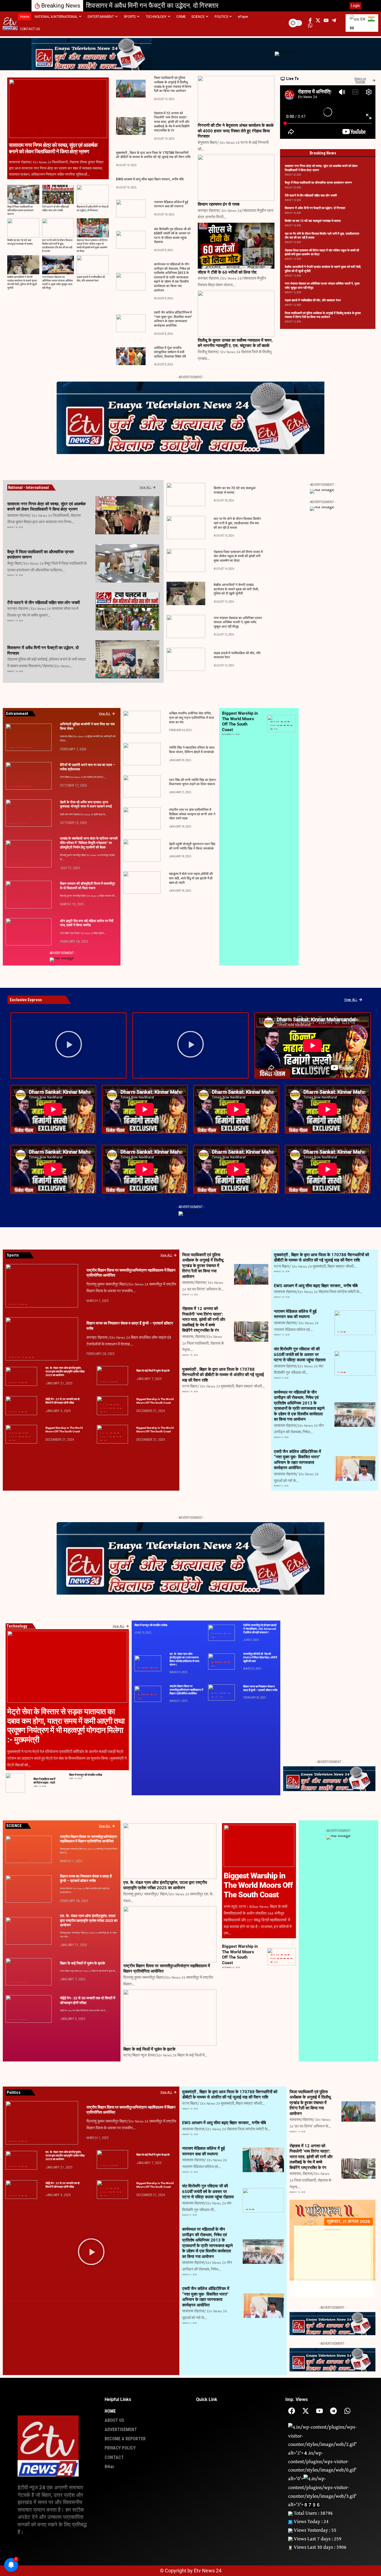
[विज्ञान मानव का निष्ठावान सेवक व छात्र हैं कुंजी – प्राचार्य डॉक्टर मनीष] (42, 1339)
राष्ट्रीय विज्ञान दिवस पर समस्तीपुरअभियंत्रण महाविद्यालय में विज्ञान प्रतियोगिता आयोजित (186, 1690)
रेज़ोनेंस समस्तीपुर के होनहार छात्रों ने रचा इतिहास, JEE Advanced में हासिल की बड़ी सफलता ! (260, 1629)
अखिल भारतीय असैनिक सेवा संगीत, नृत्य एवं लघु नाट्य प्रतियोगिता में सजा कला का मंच (191, 718)
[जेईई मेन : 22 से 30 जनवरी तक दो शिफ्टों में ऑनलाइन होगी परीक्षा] (21, 1406)
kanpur (285, 722)
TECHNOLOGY (272, 729)
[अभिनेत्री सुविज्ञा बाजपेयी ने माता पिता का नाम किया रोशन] (29, 737)
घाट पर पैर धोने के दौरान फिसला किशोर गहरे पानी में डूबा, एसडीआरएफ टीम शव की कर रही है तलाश (57, 246)
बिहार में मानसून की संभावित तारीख (86, 1775)
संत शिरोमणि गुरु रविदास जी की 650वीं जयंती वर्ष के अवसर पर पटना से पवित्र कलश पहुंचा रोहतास (172, 236)
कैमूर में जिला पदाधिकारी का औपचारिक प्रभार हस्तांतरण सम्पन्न (20, 211)
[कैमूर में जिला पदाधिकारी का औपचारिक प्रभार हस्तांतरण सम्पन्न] (23, 194)
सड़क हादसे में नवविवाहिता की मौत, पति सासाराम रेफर (91, 279)
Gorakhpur (282, 722)
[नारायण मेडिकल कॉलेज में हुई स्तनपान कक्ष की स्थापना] (131, 208)
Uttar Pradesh (276, 729)
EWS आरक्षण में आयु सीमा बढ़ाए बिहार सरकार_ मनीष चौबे (150, 179)
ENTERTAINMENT (13, 748)
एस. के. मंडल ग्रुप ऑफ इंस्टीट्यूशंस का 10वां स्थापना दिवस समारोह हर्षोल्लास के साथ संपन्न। (185, 1659)
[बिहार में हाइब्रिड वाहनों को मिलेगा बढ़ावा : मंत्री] (15, 1783)
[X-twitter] (306, 2411)
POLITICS (284, 725)
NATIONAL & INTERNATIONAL (107, 675)
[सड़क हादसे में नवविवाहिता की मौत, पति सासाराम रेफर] (93, 265)
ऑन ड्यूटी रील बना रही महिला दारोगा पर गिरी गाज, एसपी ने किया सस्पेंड (87, 923)
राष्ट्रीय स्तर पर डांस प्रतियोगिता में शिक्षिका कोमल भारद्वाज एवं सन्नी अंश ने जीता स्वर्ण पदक (192, 814)
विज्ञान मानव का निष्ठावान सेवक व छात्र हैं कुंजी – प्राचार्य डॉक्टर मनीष (260, 1688)
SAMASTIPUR (24, 864)
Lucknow (288, 722)
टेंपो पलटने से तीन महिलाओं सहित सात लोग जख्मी (56, 209)
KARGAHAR (103, 627)
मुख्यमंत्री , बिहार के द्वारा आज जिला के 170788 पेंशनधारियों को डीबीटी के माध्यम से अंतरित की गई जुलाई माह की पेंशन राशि (153, 155)
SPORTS (291, 725)
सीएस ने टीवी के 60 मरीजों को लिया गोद (227, 272)
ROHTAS (102, 531)
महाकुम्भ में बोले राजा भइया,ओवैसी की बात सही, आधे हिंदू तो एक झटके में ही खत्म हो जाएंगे (191, 878)
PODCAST (281, 725)
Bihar (99, 531)
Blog (274, 722)
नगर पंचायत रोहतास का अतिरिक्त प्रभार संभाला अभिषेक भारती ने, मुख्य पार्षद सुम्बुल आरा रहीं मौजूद (57, 283)
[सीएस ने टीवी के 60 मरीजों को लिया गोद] (236, 246)
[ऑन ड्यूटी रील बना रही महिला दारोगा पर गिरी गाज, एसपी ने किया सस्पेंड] (29, 932)
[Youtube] (319, 2411)
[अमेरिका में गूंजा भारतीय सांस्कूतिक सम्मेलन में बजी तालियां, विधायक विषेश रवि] (131, 356)
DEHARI (13, 824)
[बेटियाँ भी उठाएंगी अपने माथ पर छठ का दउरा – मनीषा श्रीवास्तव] (29, 776)
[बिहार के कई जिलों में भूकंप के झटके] (113, 1376)
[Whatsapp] (347, 2411)
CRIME (102, 675)
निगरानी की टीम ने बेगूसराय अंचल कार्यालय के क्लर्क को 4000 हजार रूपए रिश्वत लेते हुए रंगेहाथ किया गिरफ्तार (236, 131)
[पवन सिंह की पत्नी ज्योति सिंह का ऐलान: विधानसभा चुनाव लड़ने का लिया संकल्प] (142, 786)
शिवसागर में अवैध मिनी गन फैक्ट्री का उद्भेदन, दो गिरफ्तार (152, 6)
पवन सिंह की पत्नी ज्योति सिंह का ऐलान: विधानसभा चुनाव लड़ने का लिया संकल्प (193, 782)
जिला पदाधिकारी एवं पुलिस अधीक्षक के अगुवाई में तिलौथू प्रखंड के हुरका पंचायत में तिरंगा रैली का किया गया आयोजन (323, 315)
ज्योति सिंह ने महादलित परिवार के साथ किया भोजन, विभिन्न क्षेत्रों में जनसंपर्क (192, 750)
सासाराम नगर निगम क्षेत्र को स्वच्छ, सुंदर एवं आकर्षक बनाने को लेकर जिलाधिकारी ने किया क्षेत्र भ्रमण (53, 148)
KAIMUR (102, 579)
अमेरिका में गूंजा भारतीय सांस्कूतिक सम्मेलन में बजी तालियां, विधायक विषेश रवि (170, 352)
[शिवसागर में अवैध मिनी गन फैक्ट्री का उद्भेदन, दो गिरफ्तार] (93, 194)
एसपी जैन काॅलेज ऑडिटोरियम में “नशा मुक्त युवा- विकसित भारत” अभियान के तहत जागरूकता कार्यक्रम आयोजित (173, 319)
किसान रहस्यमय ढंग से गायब (219, 204)
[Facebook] (292, 2411)
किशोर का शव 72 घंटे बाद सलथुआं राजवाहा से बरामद (20, 242)
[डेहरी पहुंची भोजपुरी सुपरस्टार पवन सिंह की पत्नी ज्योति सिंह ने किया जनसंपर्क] (142, 850)
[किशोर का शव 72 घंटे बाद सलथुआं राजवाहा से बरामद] (23, 228)
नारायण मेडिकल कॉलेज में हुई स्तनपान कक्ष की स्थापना (171, 204)
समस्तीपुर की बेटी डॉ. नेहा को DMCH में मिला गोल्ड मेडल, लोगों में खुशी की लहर (260, 1657)
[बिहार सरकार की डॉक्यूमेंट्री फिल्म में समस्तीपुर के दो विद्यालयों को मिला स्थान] (29, 895)
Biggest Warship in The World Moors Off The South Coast (240, 721)
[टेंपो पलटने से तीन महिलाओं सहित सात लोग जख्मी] (58, 194)
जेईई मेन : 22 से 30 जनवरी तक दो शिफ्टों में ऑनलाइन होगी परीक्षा (62, 1401)
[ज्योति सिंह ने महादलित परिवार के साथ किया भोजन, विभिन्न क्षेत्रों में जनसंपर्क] (142, 754)
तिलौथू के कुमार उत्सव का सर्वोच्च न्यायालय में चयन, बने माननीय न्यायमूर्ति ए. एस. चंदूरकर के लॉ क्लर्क (235, 343)
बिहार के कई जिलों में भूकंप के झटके (153, 1371)
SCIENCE (288, 725)
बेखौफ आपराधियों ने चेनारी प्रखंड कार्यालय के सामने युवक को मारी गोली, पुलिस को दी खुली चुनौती (22, 283)
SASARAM (106, 531)
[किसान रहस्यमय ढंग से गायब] (236, 178)
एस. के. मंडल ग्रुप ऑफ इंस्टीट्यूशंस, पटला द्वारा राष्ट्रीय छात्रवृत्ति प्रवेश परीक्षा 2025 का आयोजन (65, 1371)
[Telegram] (333, 2411)
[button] (338, 6)
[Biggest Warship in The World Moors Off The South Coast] (259, 1846)
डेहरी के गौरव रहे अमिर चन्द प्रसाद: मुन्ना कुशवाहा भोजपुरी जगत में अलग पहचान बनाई (86, 804)
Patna (23, 748)
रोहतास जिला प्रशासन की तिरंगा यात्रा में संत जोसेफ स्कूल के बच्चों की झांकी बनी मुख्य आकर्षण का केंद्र (92, 246)
